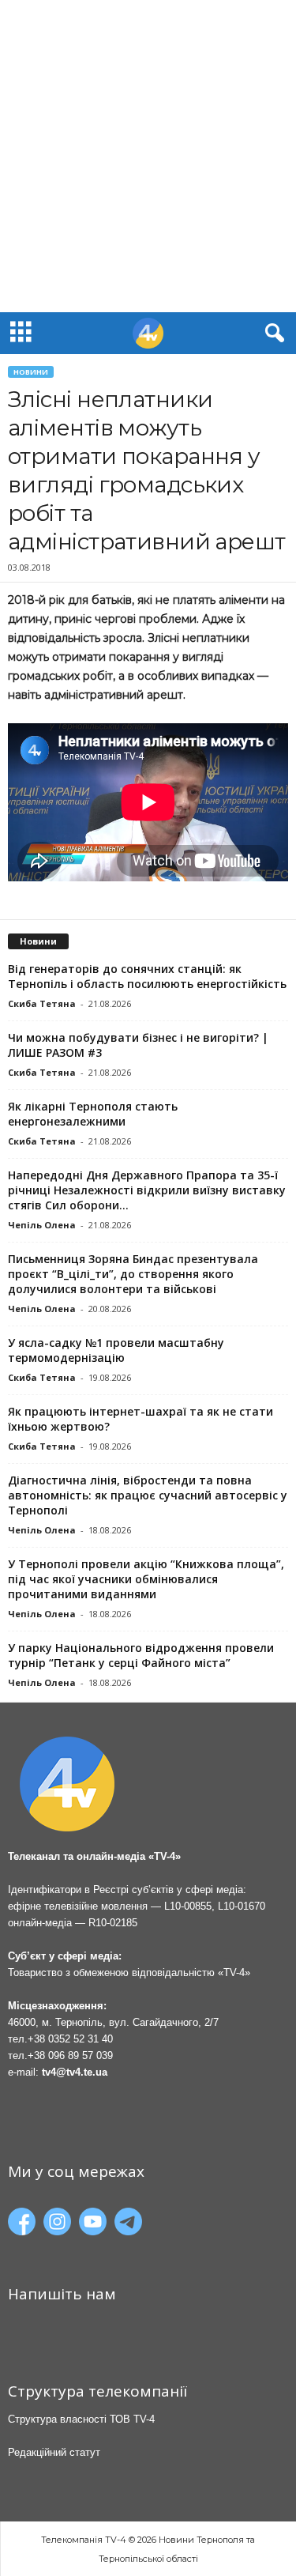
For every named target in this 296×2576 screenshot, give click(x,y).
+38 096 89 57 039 (70, 2056)
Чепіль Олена (42, 1225)
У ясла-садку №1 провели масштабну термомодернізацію (116, 1350)
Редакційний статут (54, 2452)
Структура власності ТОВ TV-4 (81, 2419)
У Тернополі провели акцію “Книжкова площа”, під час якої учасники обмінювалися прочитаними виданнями (146, 1579)
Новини (31, 372)
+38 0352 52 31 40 (70, 2039)
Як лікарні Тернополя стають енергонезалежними (93, 1114)
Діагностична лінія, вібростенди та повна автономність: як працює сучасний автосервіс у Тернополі (148, 1495)
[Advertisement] (148, 156)
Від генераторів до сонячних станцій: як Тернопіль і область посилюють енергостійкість (147, 976)
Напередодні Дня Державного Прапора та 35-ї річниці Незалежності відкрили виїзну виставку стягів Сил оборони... (147, 1190)
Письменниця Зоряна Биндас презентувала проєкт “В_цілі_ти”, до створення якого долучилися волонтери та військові (133, 1274)
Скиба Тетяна (42, 1003)
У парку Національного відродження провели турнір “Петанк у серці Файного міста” (141, 1655)
